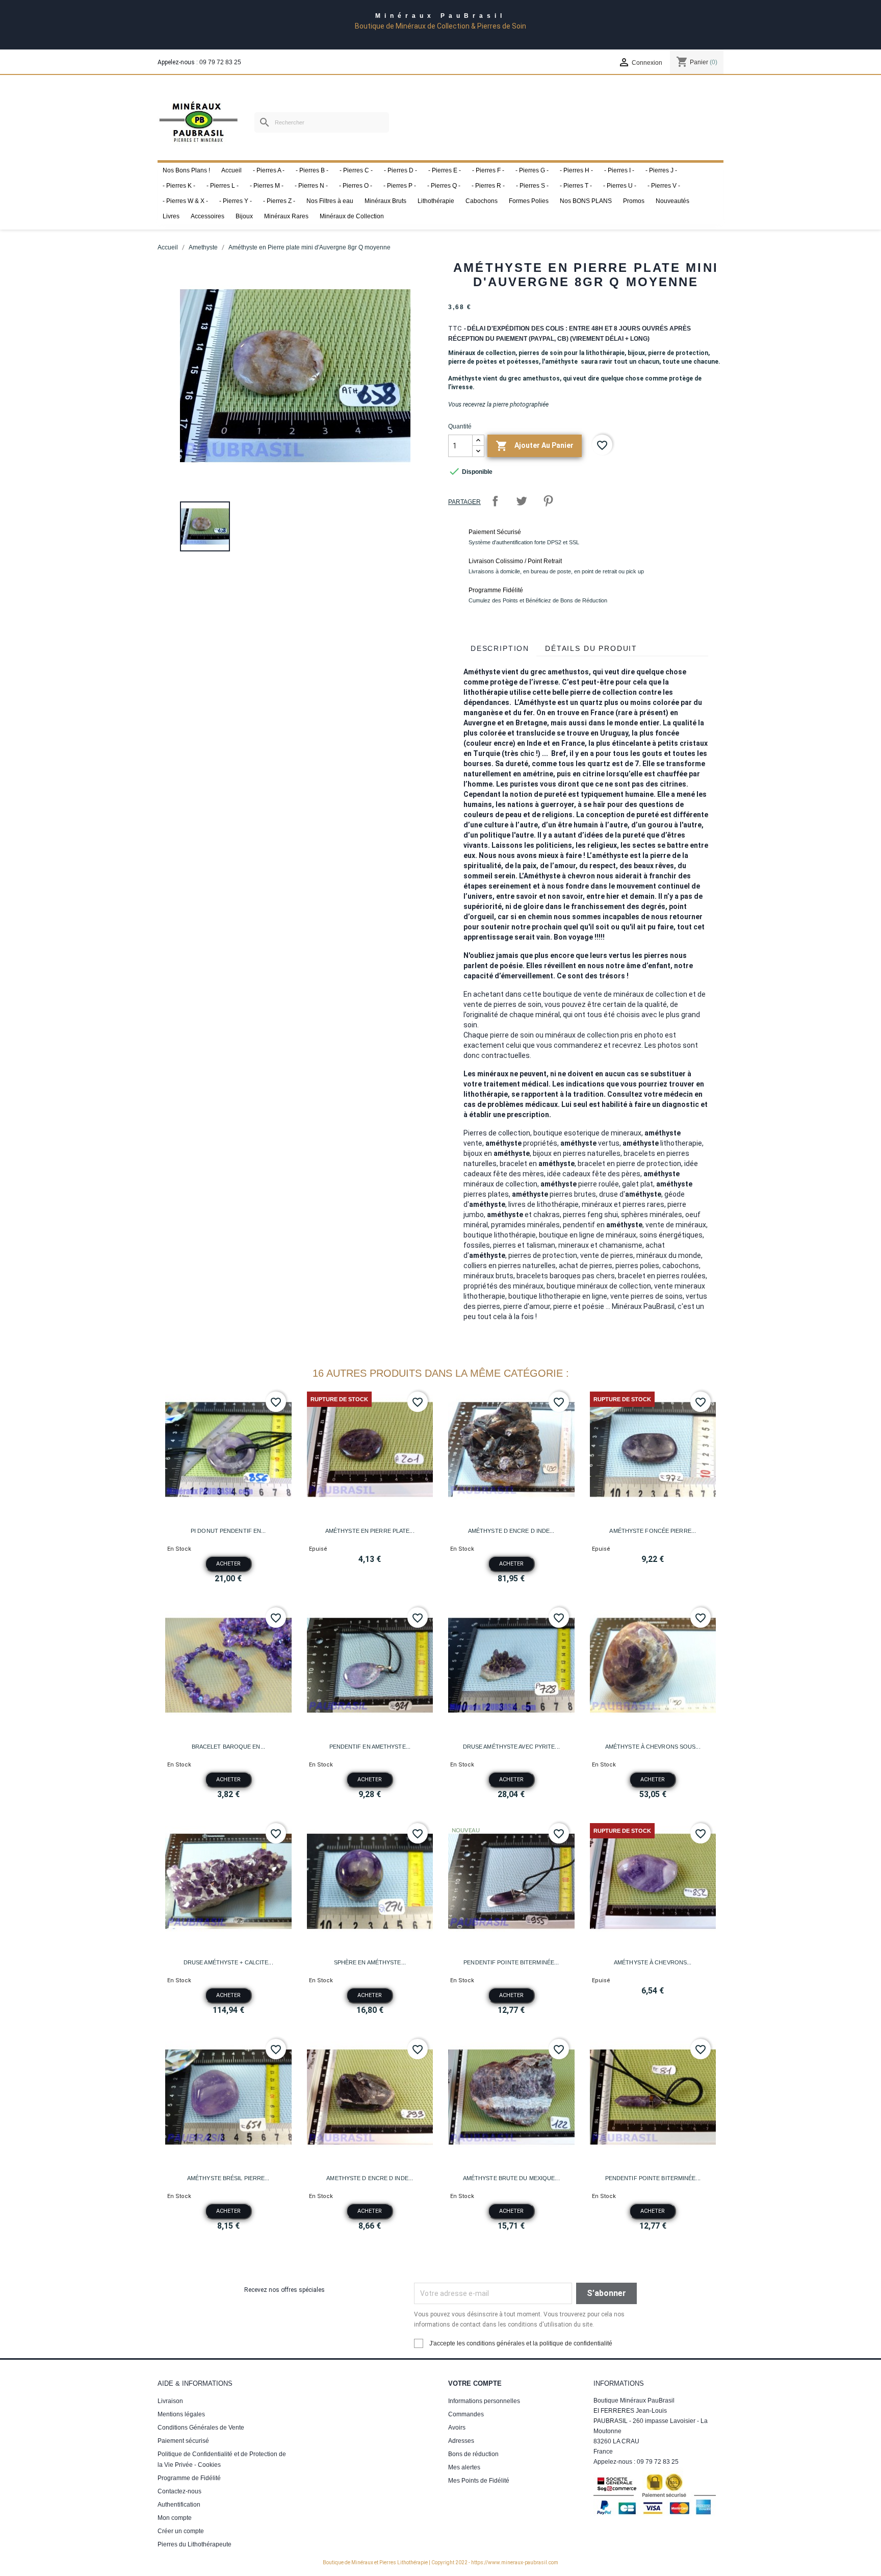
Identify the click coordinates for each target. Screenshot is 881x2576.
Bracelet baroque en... (228, 1747)
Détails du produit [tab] (591, 648)
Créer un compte (181, 2531)
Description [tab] (500, 648)
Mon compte (175, 2518)
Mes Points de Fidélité (479, 2481)
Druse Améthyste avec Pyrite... (511, 1747)
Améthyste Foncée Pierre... (653, 1531)
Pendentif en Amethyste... (370, 1747)
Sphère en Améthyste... (370, 1962)
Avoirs (457, 2428)
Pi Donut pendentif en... (228, 1531)
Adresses (461, 2441)
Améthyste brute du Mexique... (511, 2178)
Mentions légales (181, 2414)
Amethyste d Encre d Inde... (370, 2178)
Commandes (466, 2414)
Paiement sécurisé (183, 2441)
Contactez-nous (179, 2491)
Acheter (228, 1564)
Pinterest (548, 501)
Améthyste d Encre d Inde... (511, 1531)
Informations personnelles (484, 2401)
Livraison (170, 2401)
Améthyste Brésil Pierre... (228, 2178)
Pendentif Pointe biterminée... (511, 1962)
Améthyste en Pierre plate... (370, 1531)
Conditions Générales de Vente (201, 2428)
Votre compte (475, 2383)
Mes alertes (464, 2467)
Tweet (522, 501)
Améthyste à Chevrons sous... (653, 1747)
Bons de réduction (473, 2454)
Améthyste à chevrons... (653, 1962)
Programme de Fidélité (189, 2478)
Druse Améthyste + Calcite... (228, 1962)
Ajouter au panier (535, 446)
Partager (495, 501)
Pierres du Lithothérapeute (195, 2544)
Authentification (179, 2505)
